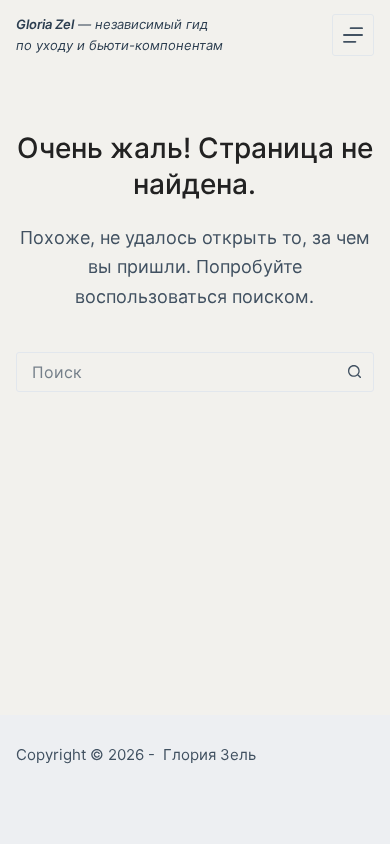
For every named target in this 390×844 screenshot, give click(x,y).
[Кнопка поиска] (354, 372)
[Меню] (353, 35)
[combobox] (176, 372)
